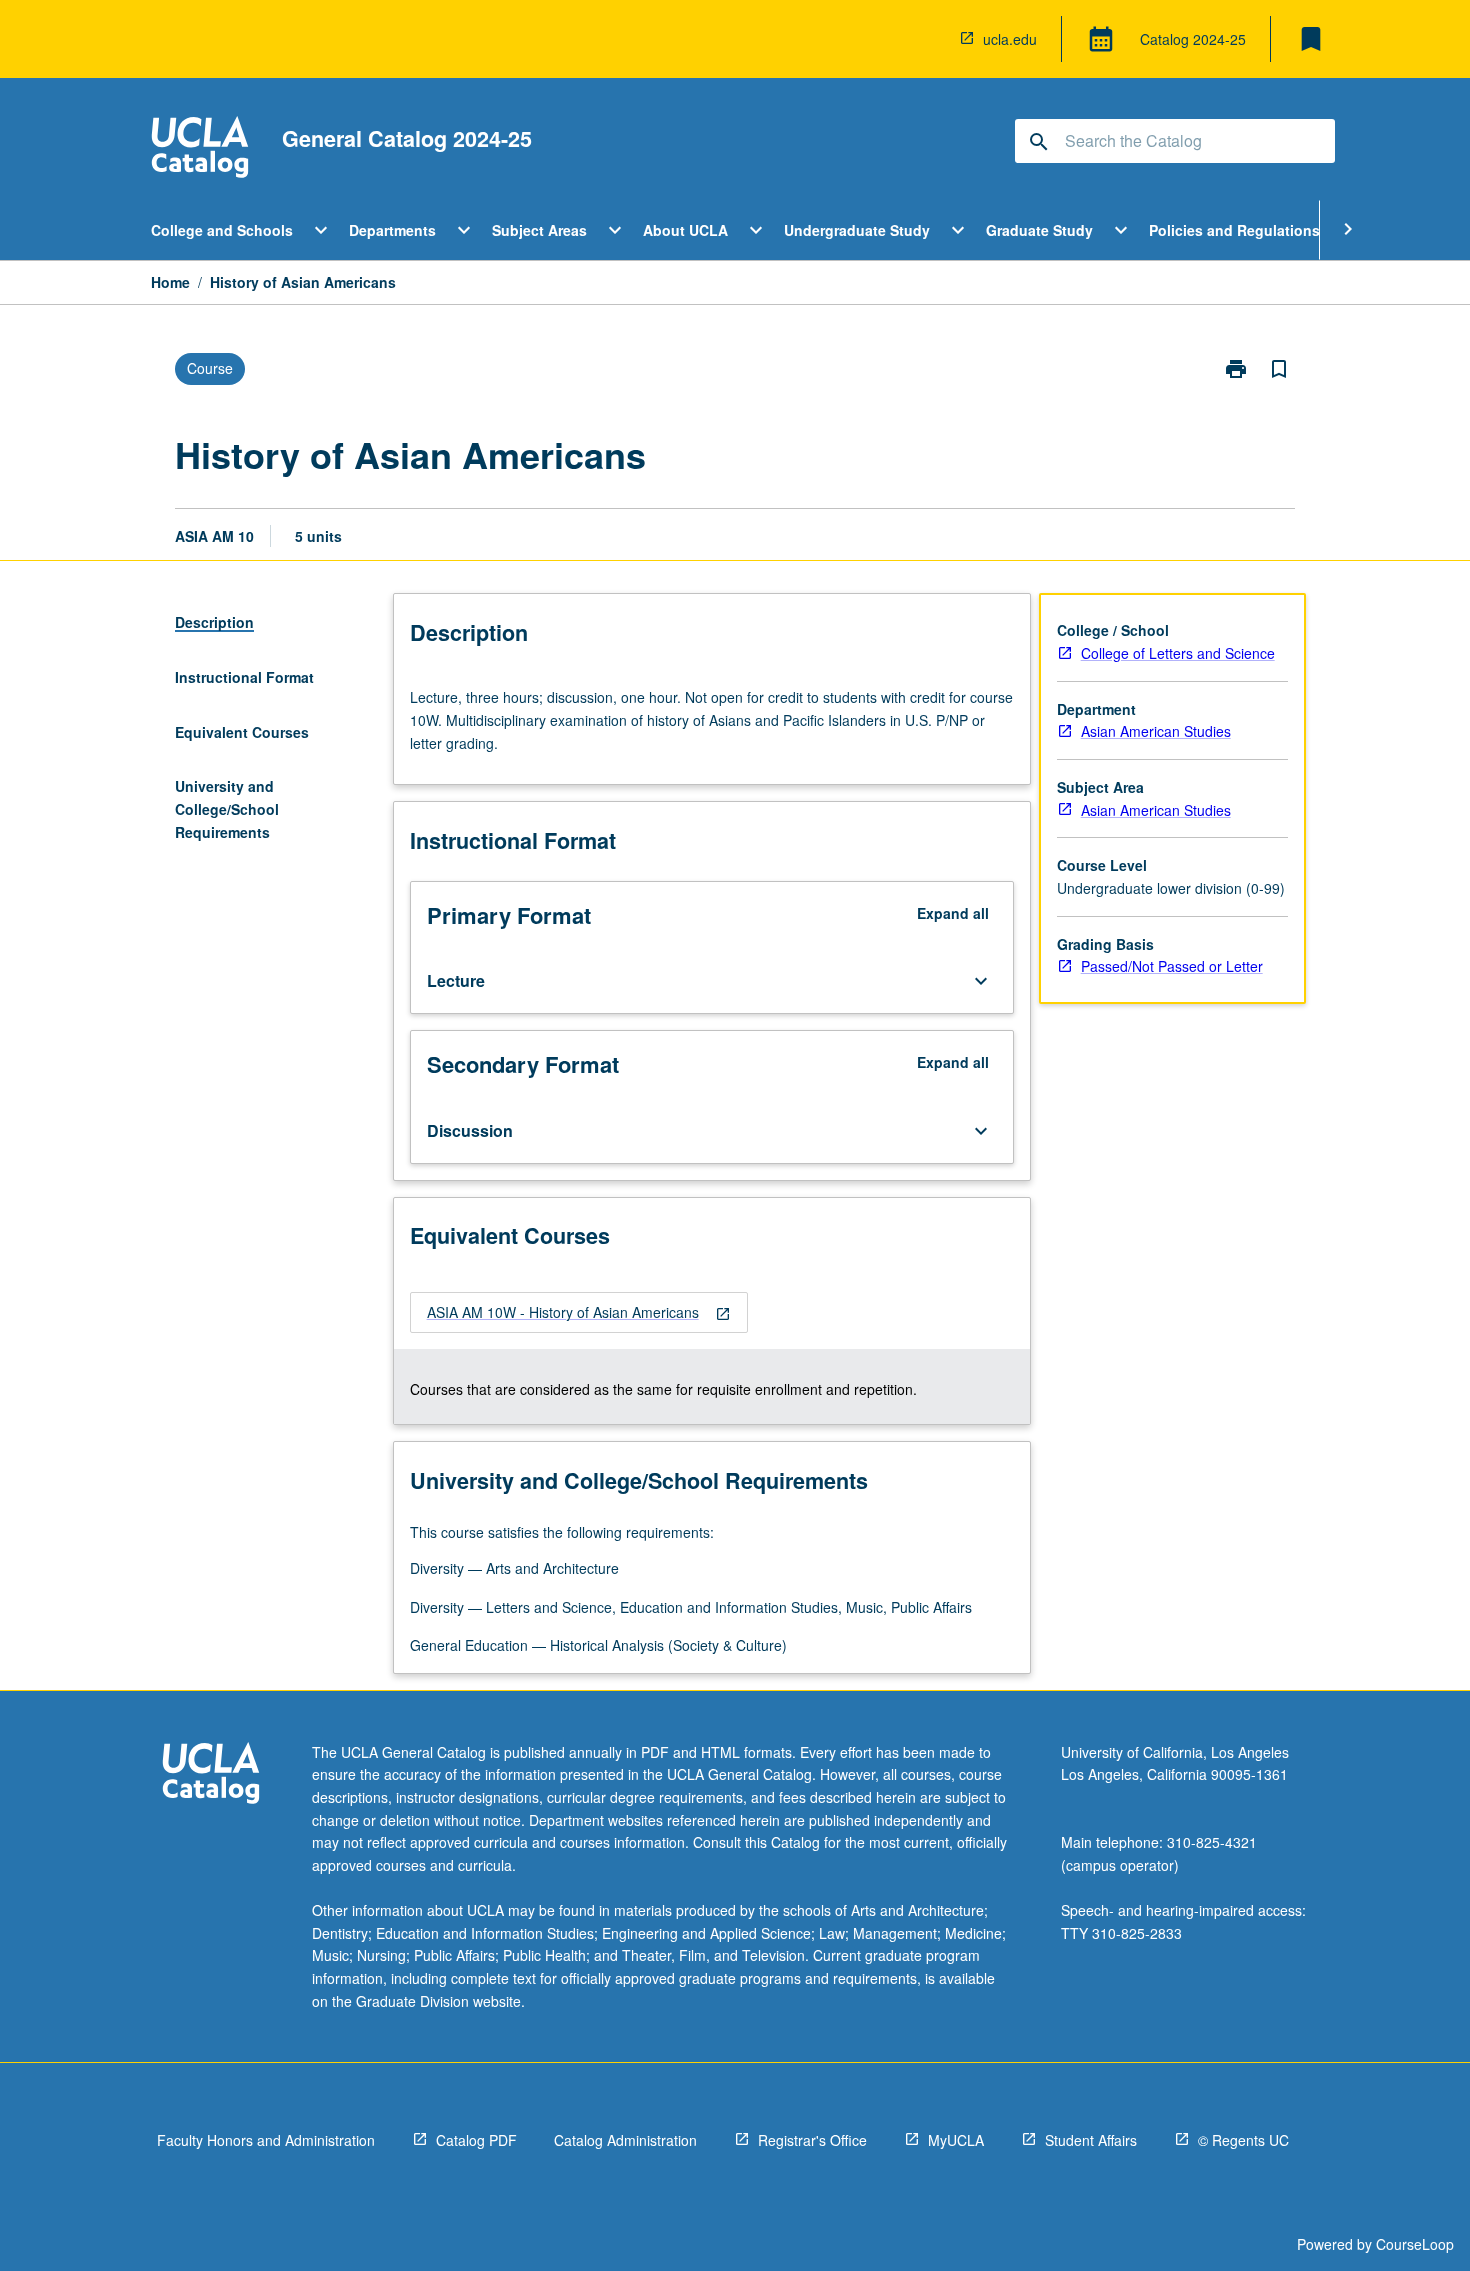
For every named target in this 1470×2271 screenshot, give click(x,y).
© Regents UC (1243, 2140)
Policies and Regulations (1234, 230)
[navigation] (579, 1312)
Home (170, 282)
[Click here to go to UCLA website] (211, 1775)
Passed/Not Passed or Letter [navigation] (1172, 966)
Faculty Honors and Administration (266, 2140)
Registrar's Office (812, 2140)
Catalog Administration (625, 2140)
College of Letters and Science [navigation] (1178, 653)
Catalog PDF (476, 2140)
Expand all (953, 913)
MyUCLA (956, 2140)
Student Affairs (1091, 2140)
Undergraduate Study (857, 230)
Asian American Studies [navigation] (1156, 731)
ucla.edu (1010, 39)
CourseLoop (1415, 2244)
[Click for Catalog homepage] (200, 149)
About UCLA (685, 230)
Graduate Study (1039, 230)
